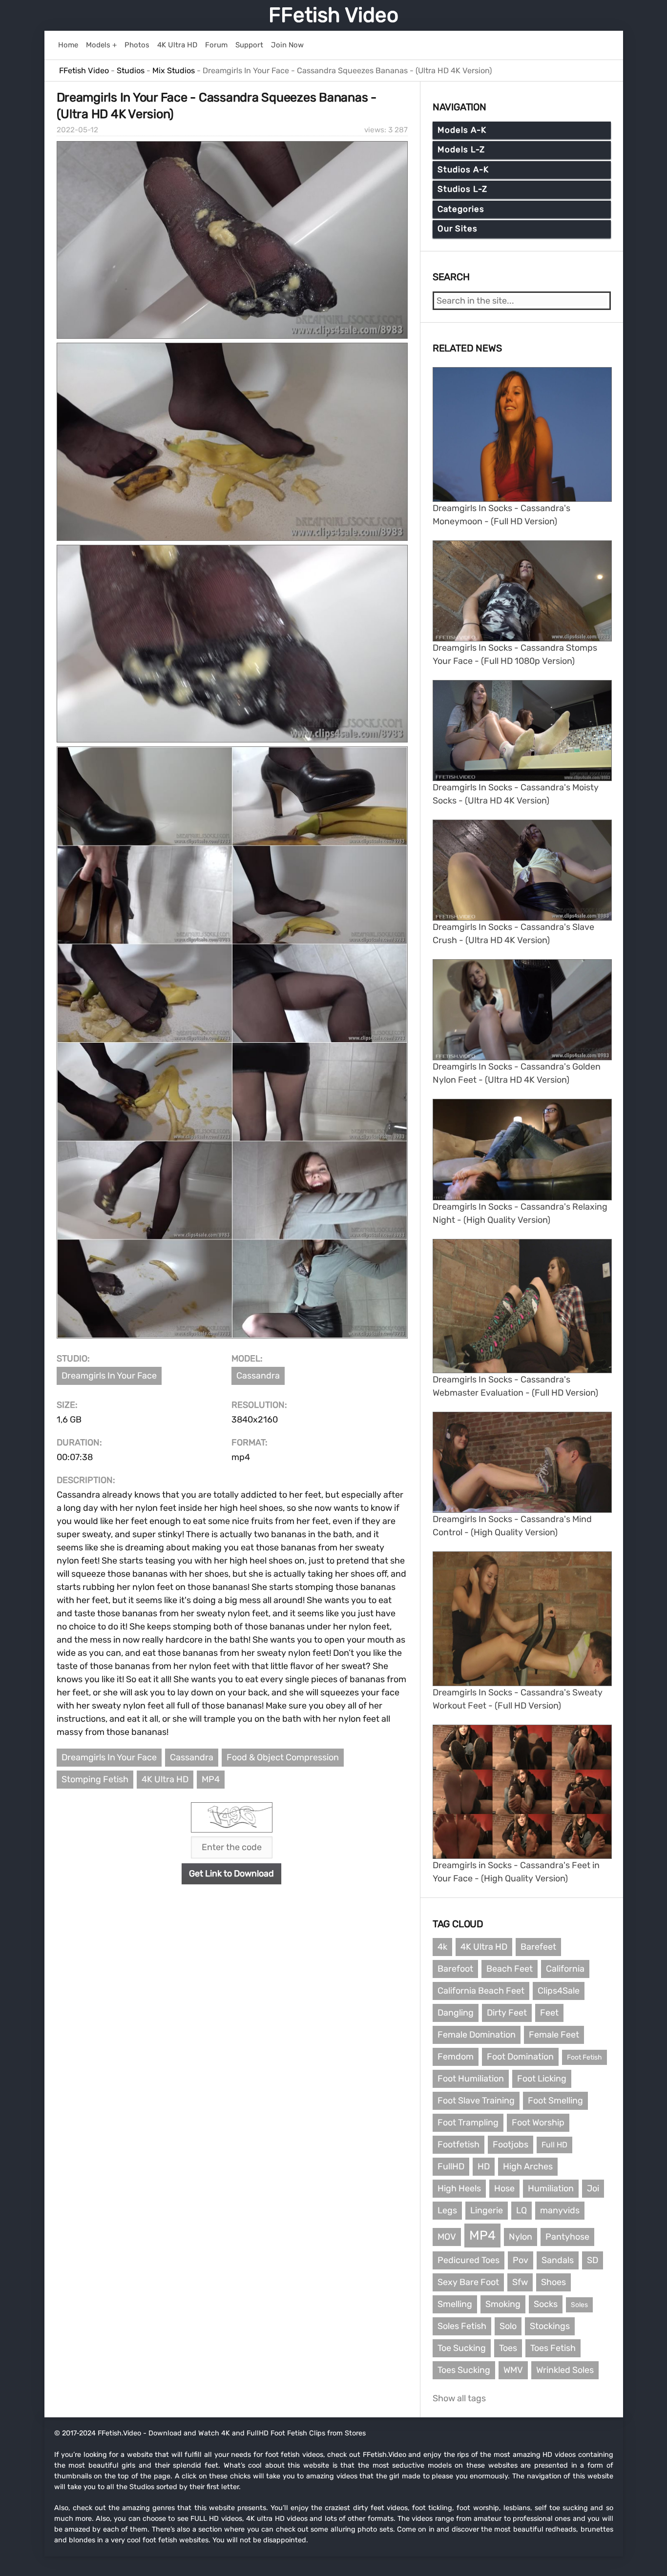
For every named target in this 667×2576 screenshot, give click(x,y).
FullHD (451, 2166)
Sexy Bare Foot (468, 2282)
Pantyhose (567, 2237)
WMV (513, 2370)
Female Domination (477, 2035)
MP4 (211, 1779)
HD (484, 2166)
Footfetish (459, 2144)
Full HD (554, 2145)
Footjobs (511, 2144)
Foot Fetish (584, 2057)
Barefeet (538, 1947)
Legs (447, 2210)
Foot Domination (520, 2057)
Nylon (521, 2237)
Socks (546, 2304)
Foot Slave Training (476, 2101)
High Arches (528, 2166)
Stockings (550, 2326)
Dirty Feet (507, 2013)
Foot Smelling (555, 2101)
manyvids (560, 2210)
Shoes (553, 2282)
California (565, 1969)
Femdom (456, 2057)
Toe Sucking (462, 2348)
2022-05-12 (77, 130)
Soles (579, 2305)
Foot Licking (542, 2079)
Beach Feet (510, 1969)
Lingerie (487, 2210)
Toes (508, 2348)
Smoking (503, 2304)
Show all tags (459, 2398)
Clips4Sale (559, 1991)
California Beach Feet (481, 1991)
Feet (549, 2013)
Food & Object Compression (283, 1757)
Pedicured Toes (469, 2260)
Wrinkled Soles (565, 2370)
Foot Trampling (468, 2123)
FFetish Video (333, 15)
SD (593, 2260)
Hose (504, 2188)
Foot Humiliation (471, 2079)
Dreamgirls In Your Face (109, 1376)
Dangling (456, 2013)
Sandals (558, 2260)
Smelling (455, 2304)
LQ (521, 2210)
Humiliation (551, 2188)
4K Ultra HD (165, 1779)
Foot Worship (538, 2123)
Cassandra (258, 1376)
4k (442, 1947)
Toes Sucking (464, 2370)
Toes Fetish (553, 2348)
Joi (593, 2188)
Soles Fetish (462, 2326)
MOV (447, 2237)
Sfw (520, 2282)
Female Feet (554, 2035)
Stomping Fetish (95, 1779)
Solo (508, 2326)
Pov (521, 2260)
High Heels (459, 2188)
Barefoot (455, 1969)
